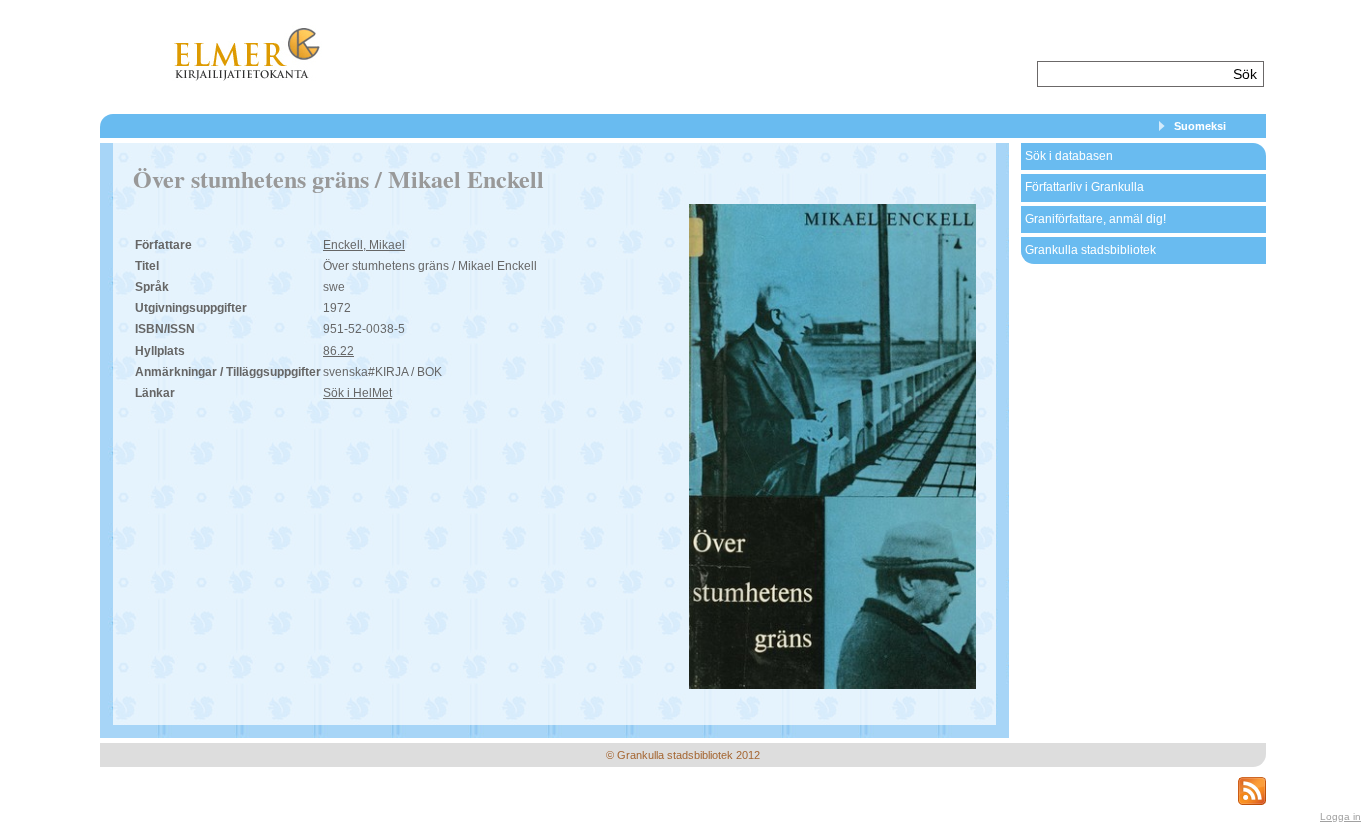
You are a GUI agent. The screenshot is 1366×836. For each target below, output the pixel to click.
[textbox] (1132, 74)
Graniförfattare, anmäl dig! (1095, 219)
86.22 (338, 351)
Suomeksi (1200, 126)
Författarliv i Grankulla (1084, 187)
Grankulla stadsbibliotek (1090, 250)
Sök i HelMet (357, 393)
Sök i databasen (1069, 156)
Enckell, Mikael (364, 245)
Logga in (1340, 816)
